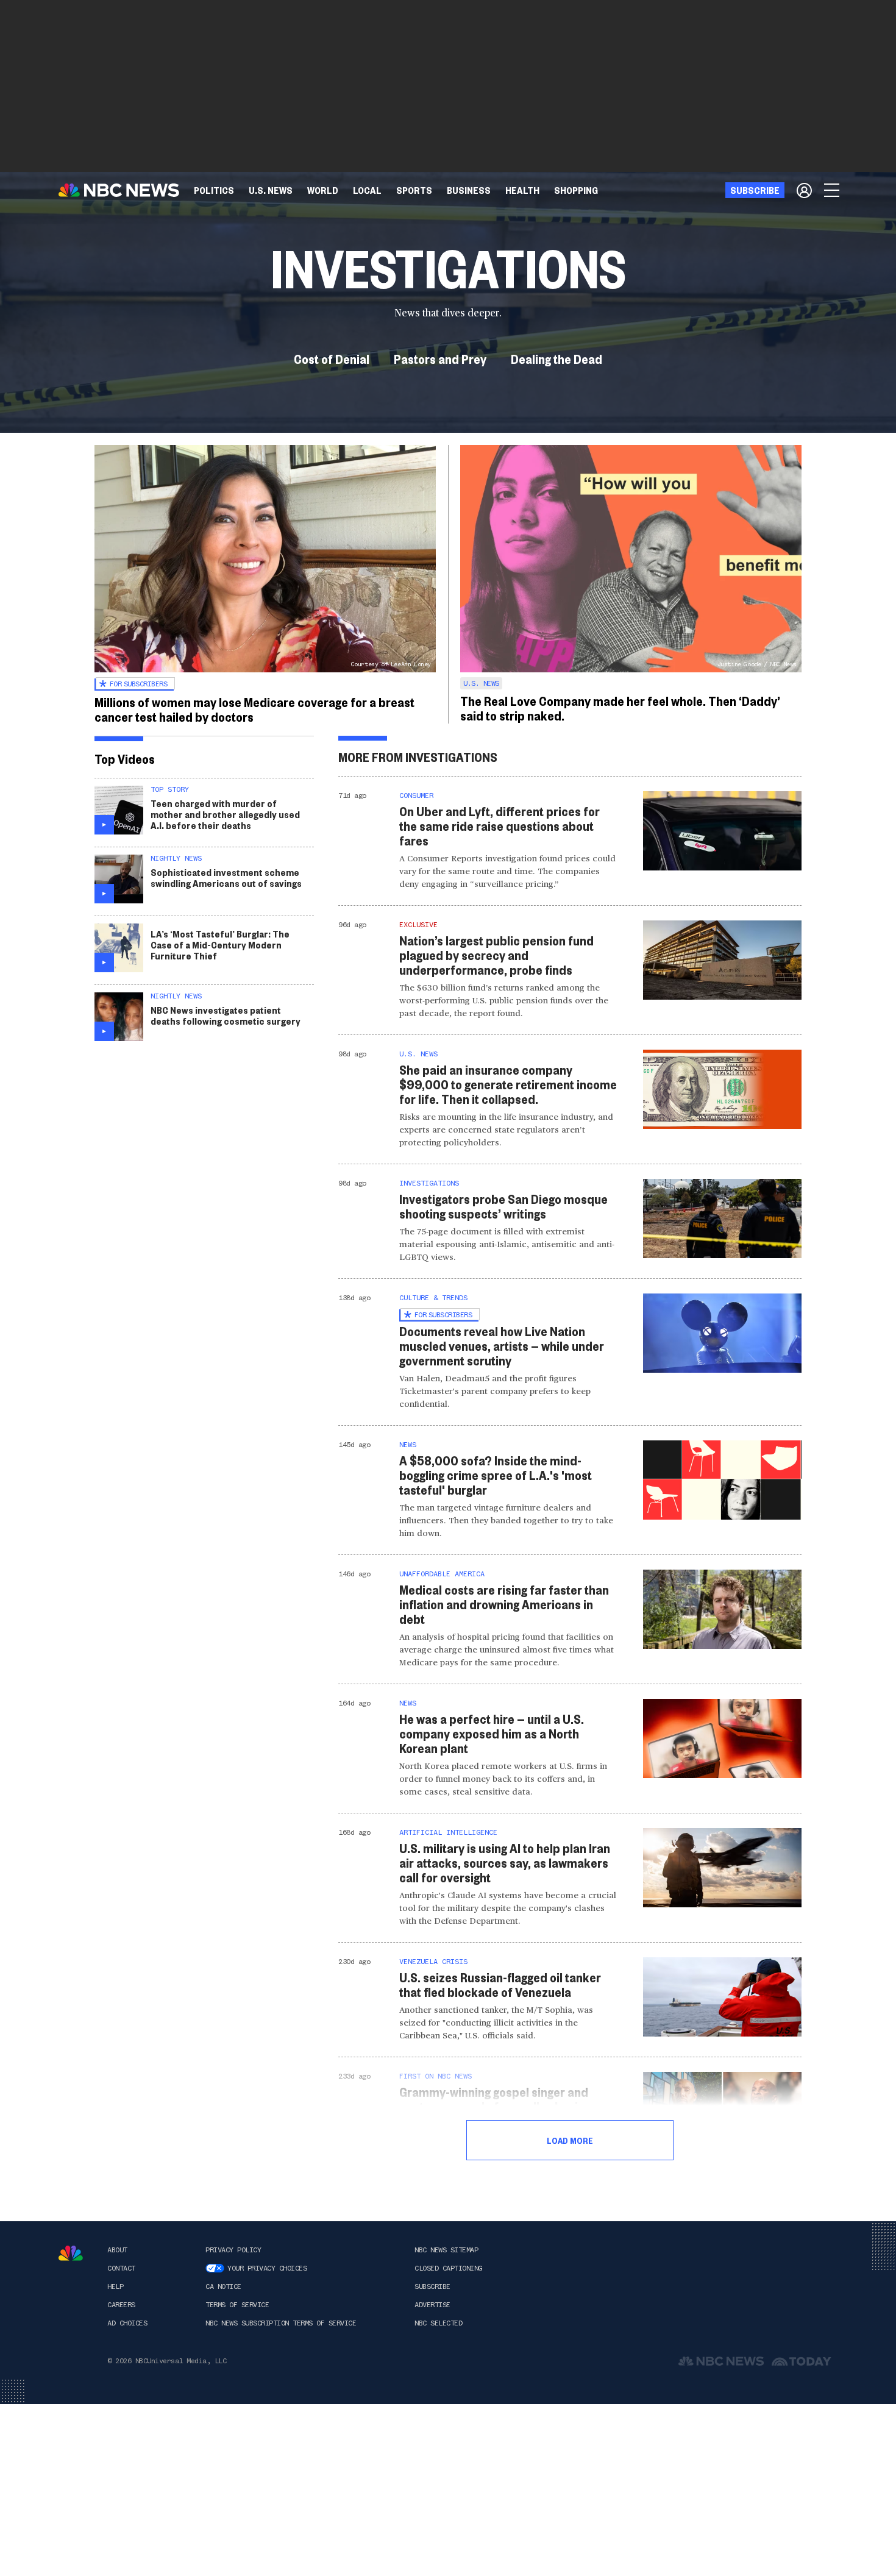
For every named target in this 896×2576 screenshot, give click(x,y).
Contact (121, 2268)
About (117, 2250)
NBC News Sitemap (446, 2250)
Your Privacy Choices (267, 2268)
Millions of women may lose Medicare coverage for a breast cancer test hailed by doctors (254, 709)
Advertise (432, 2305)
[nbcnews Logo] (71, 2253)
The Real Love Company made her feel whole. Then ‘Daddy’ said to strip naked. (620, 708)
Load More (570, 2140)
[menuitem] (214, 190)
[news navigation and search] (833, 190)
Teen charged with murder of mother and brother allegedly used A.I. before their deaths (225, 814)
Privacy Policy (233, 2250)
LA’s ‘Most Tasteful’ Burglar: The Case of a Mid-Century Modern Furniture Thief (220, 945)
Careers (121, 2305)
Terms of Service (237, 2305)
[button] (367, 190)
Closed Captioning (448, 2268)
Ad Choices (127, 2323)
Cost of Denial (332, 358)
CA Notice (223, 2286)
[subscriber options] (804, 190)
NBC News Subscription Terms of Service (281, 2323)
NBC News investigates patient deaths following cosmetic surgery (226, 1015)
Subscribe (432, 2286)
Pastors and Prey (440, 358)
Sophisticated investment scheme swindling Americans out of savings (226, 877)
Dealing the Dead (556, 358)
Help (115, 2286)
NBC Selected (438, 2323)
